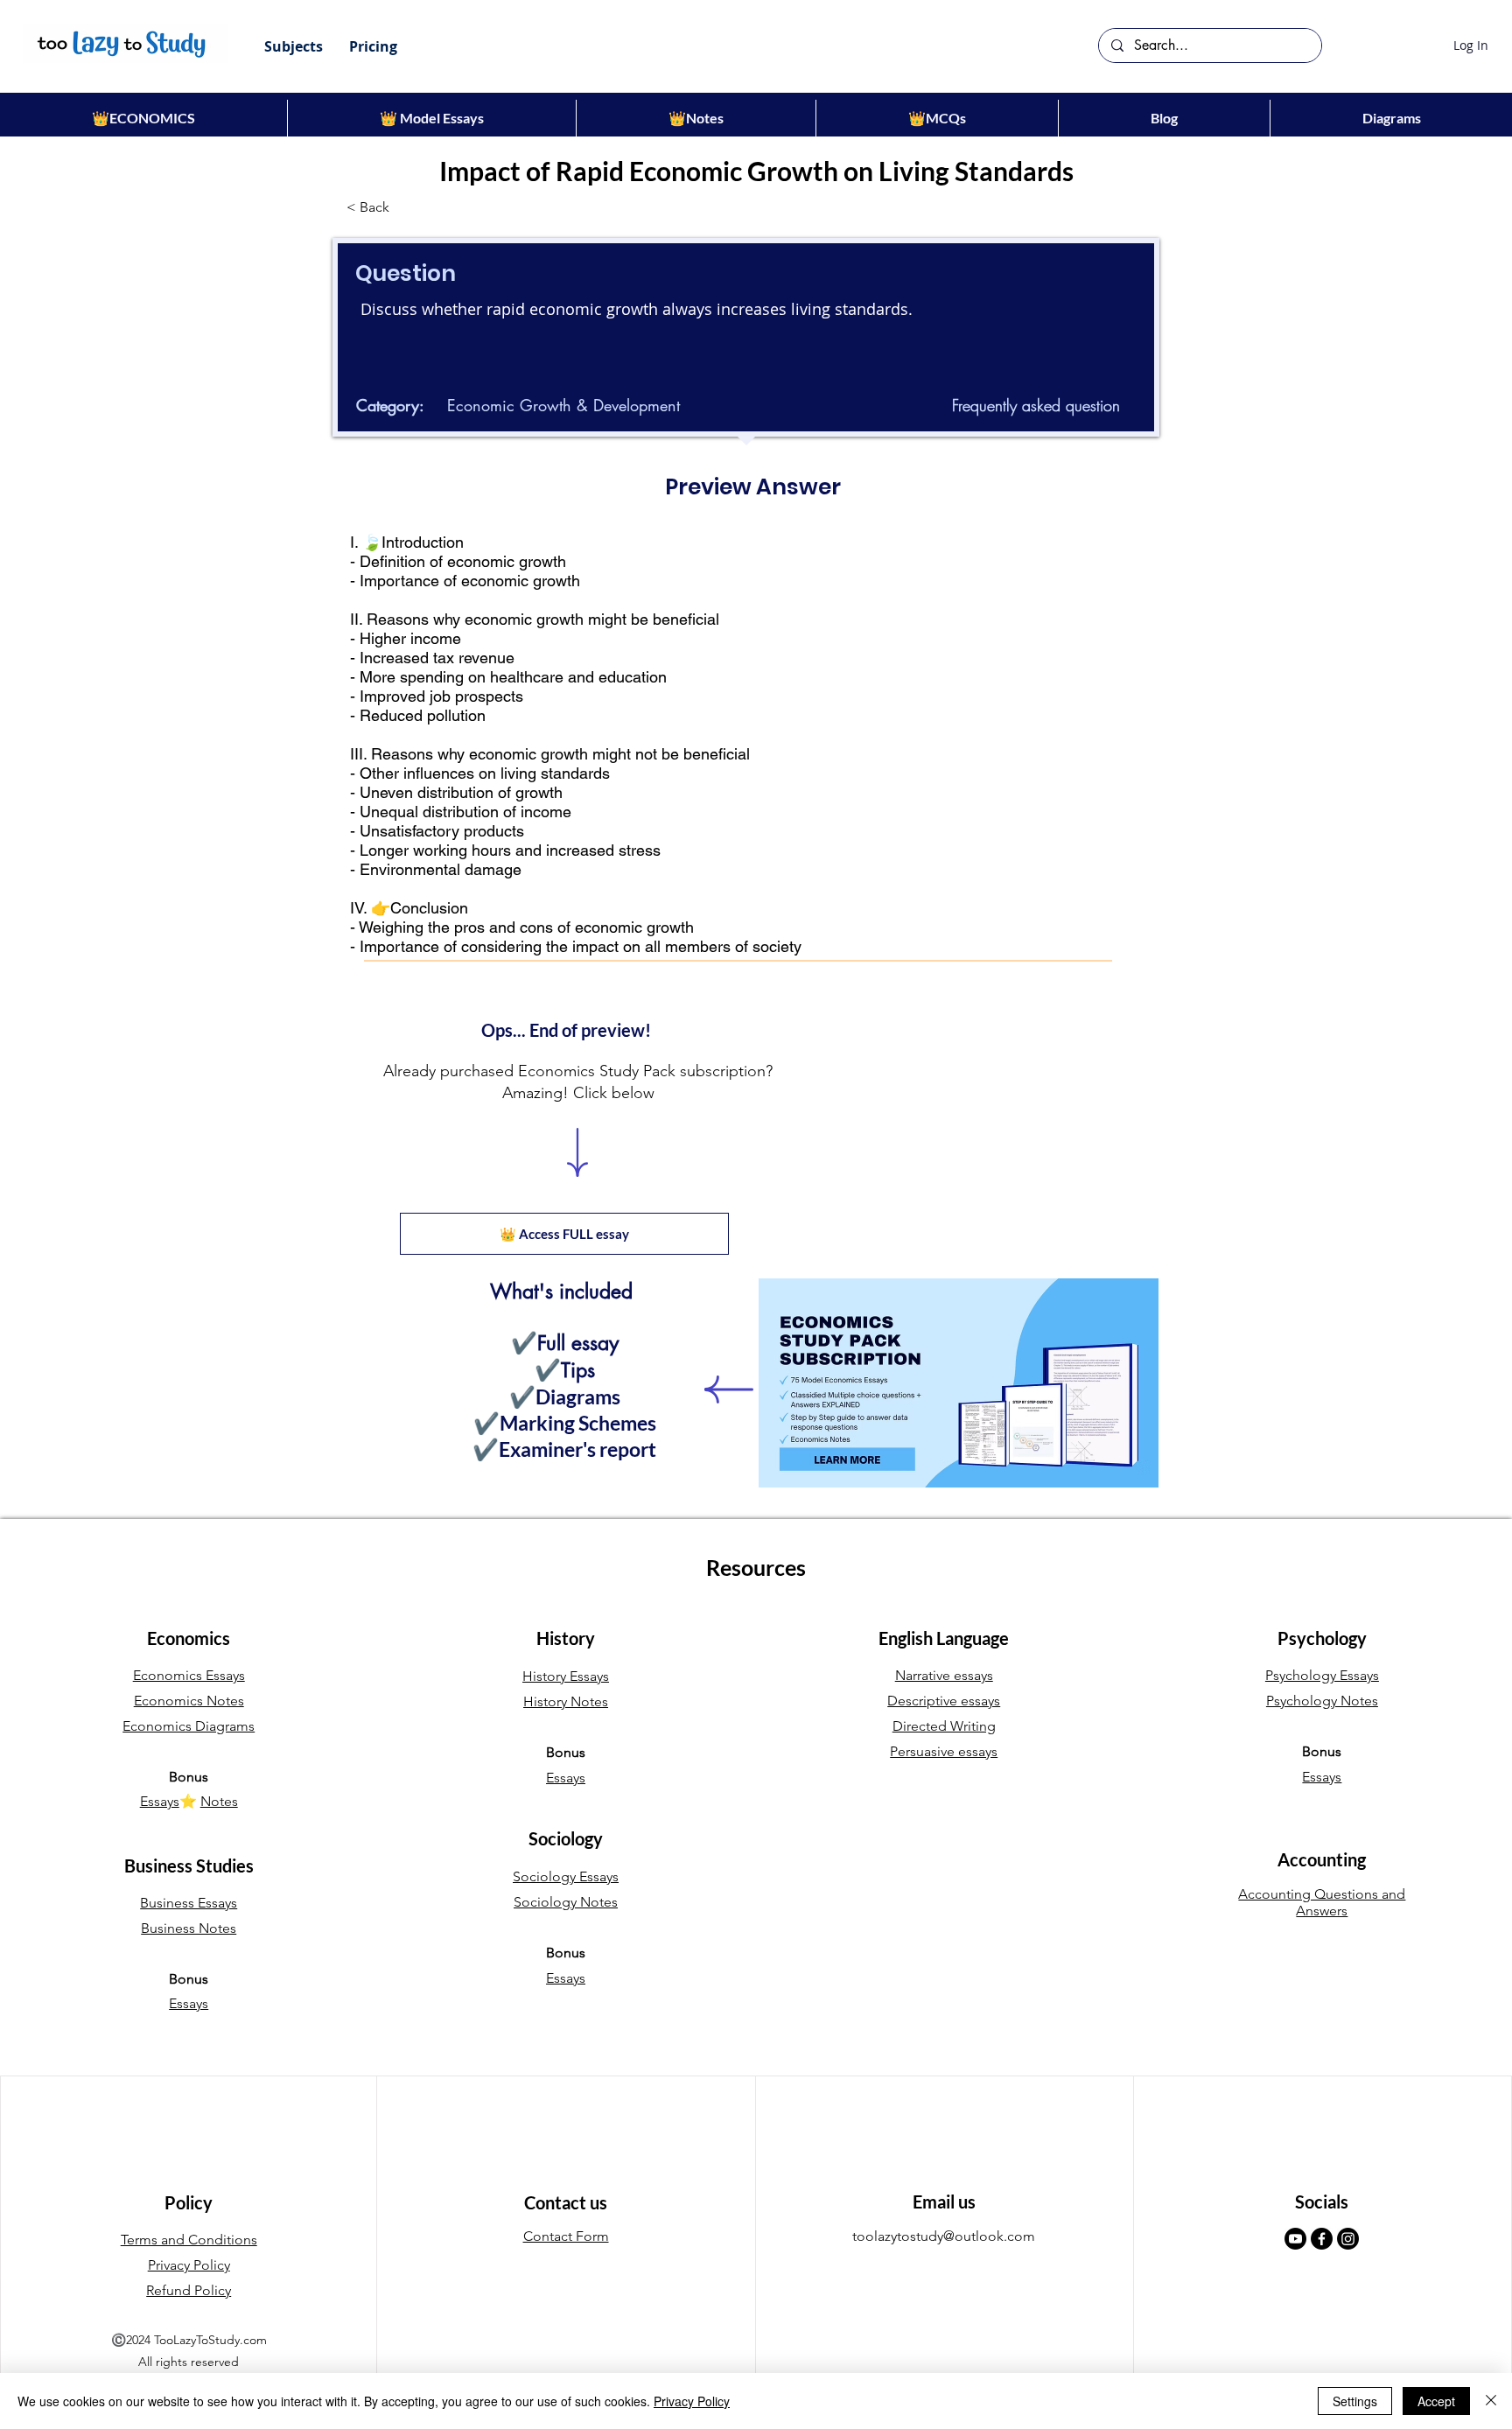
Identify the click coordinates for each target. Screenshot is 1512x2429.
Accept (1436, 2401)
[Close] (1491, 2401)
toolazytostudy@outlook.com (944, 2236)
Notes (219, 1801)
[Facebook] (1322, 2239)
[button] (294, 46)
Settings (1355, 2401)
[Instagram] (1348, 2239)
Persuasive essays (944, 1751)
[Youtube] (1295, 2239)
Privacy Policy (692, 2401)
